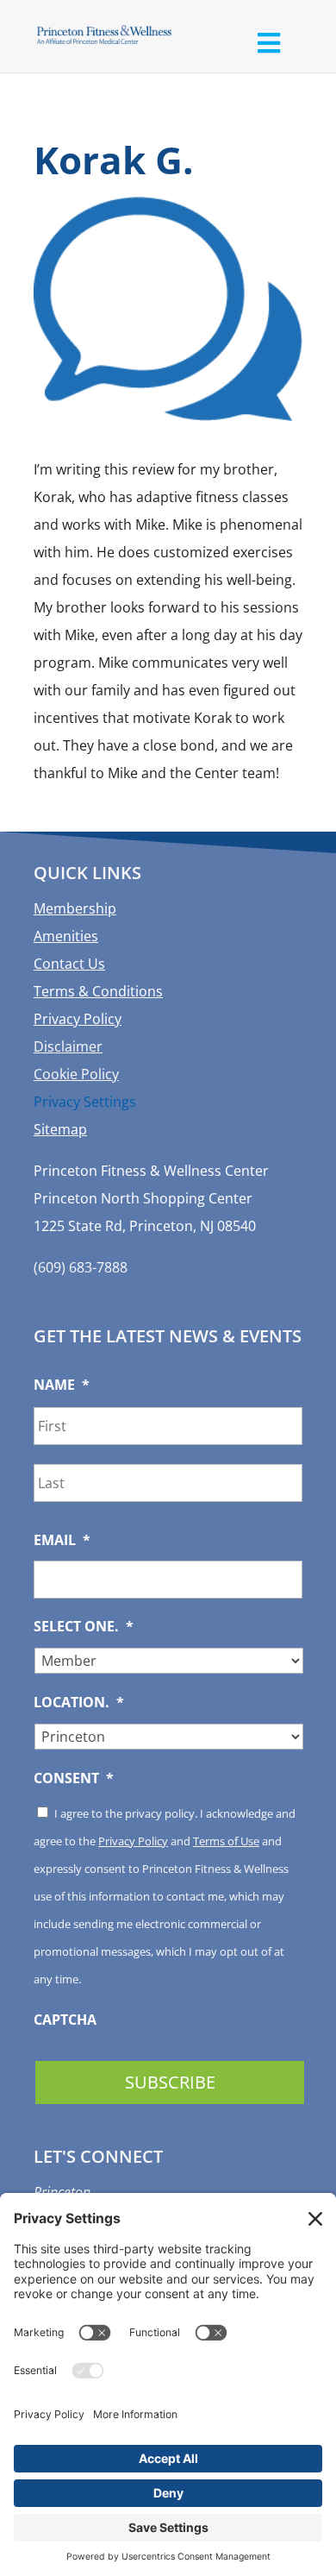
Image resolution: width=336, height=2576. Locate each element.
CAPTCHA (65, 2020)
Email (62, 1540)
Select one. (84, 1627)
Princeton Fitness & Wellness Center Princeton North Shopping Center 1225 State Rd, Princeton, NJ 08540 (151, 1198)
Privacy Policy (78, 1019)
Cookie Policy (76, 1074)
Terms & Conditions (98, 991)
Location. (79, 1703)
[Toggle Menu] (268, 43)
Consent (74, 1778)
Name (62, 1385)
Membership (75, 908)
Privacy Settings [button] (85, 1102)
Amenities (66, 936)
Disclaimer (68, 1046)
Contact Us (69, 964)
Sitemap (60, 1129)
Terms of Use (226, 1841)
